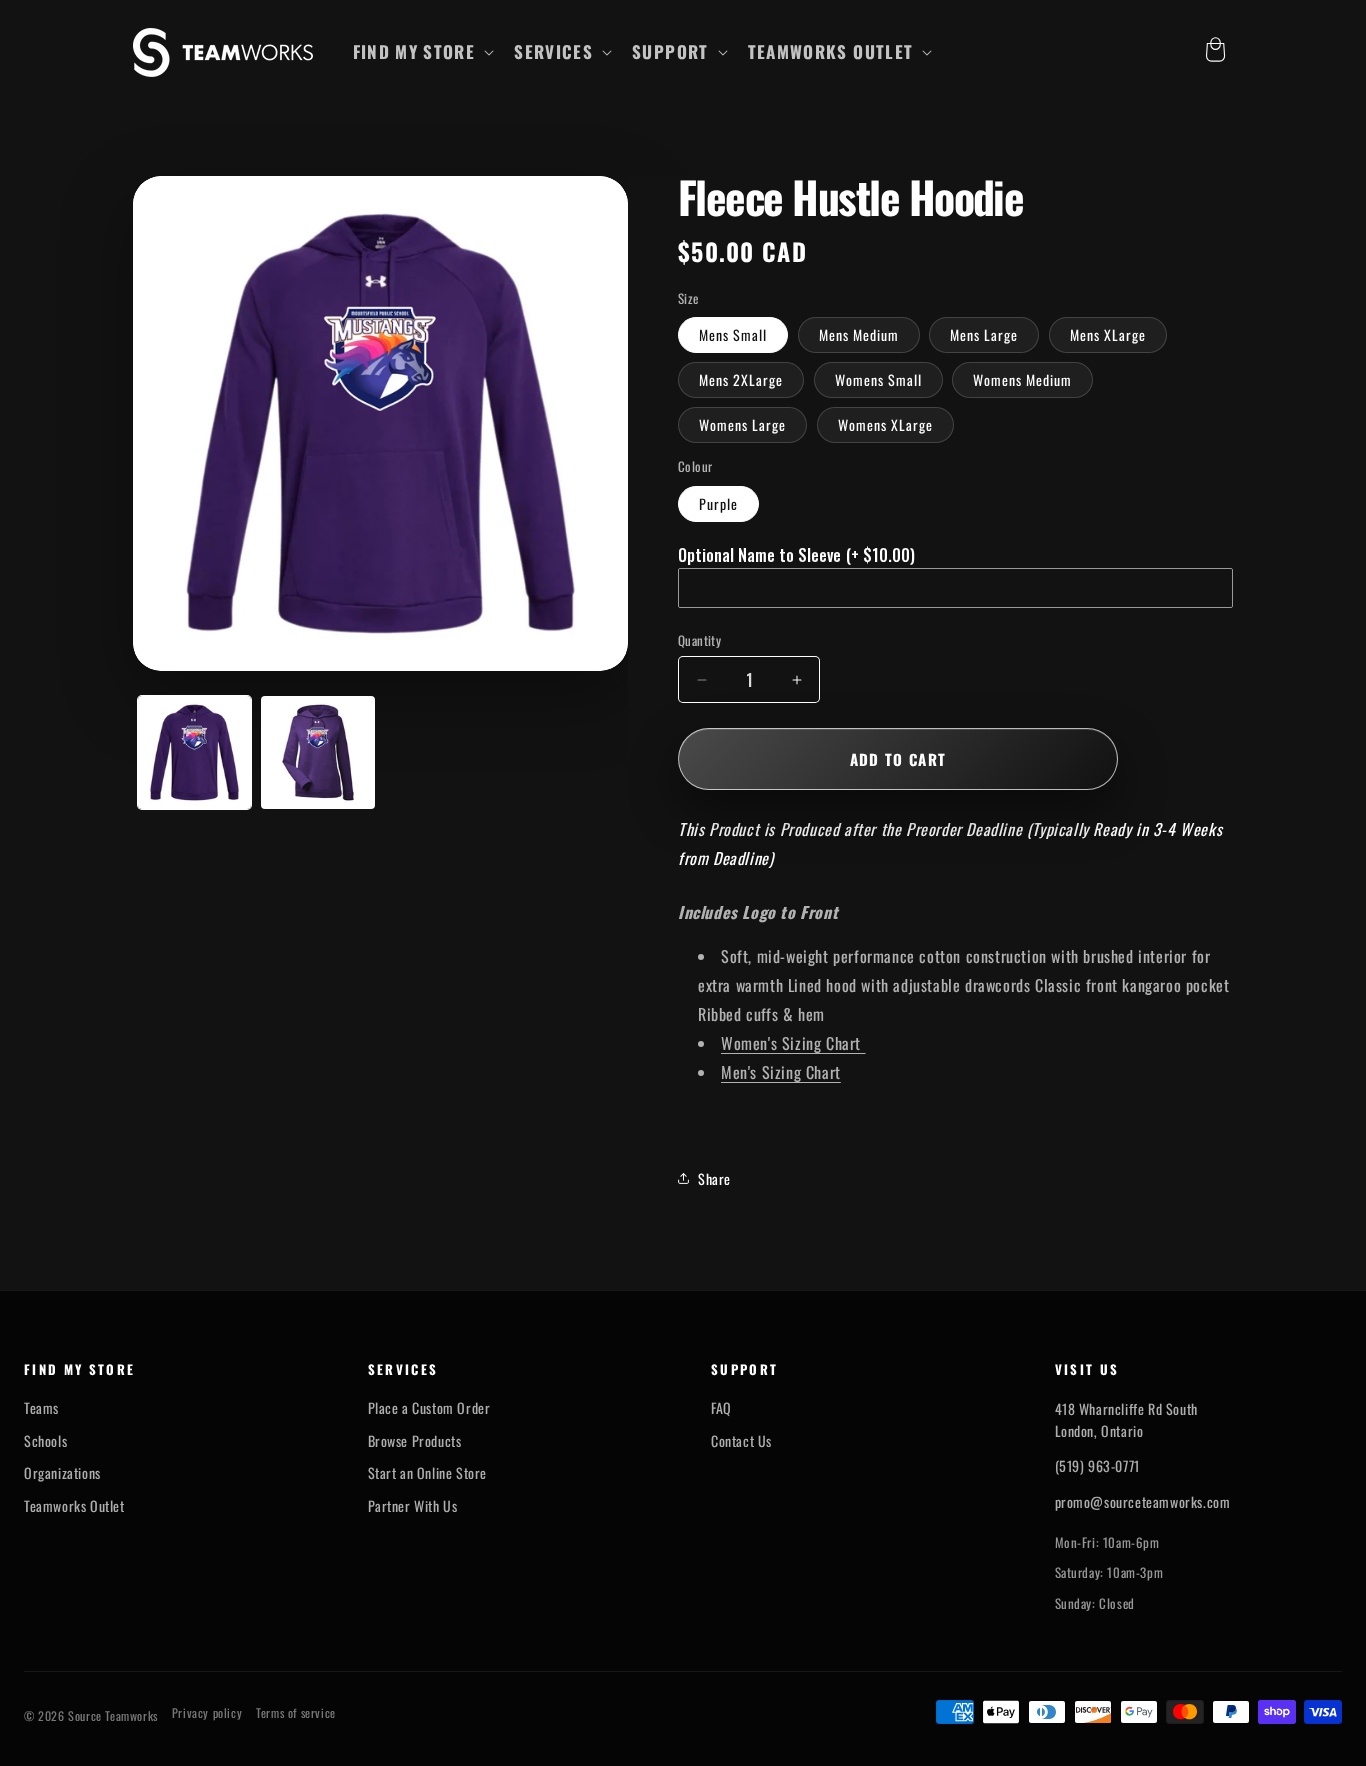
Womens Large (742, 424)
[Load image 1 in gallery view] (194, 752)
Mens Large (984, 334)
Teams (41, 1408)
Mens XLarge (1108, 334)
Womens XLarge (885, 424)
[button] (422, 52)
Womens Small (878, 379)
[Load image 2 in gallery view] (317, 752)
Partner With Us (413, 1506)
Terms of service (296, 1713)
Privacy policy (207, 1713)
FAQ (721, 1408)
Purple (718, 503)
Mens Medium (859, 334)
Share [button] (714, 1178)
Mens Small (733, 334)
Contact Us (741, 1441)
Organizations (62, 1473)
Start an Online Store (428, 1473)
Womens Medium (1022, 379)
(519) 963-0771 (1097, 1465)
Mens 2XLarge (741, 379)
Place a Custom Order (429, 1408)
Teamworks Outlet (74, 1506)
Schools (45, 1441)
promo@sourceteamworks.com (1143, 1501)
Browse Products (415, 1441)
